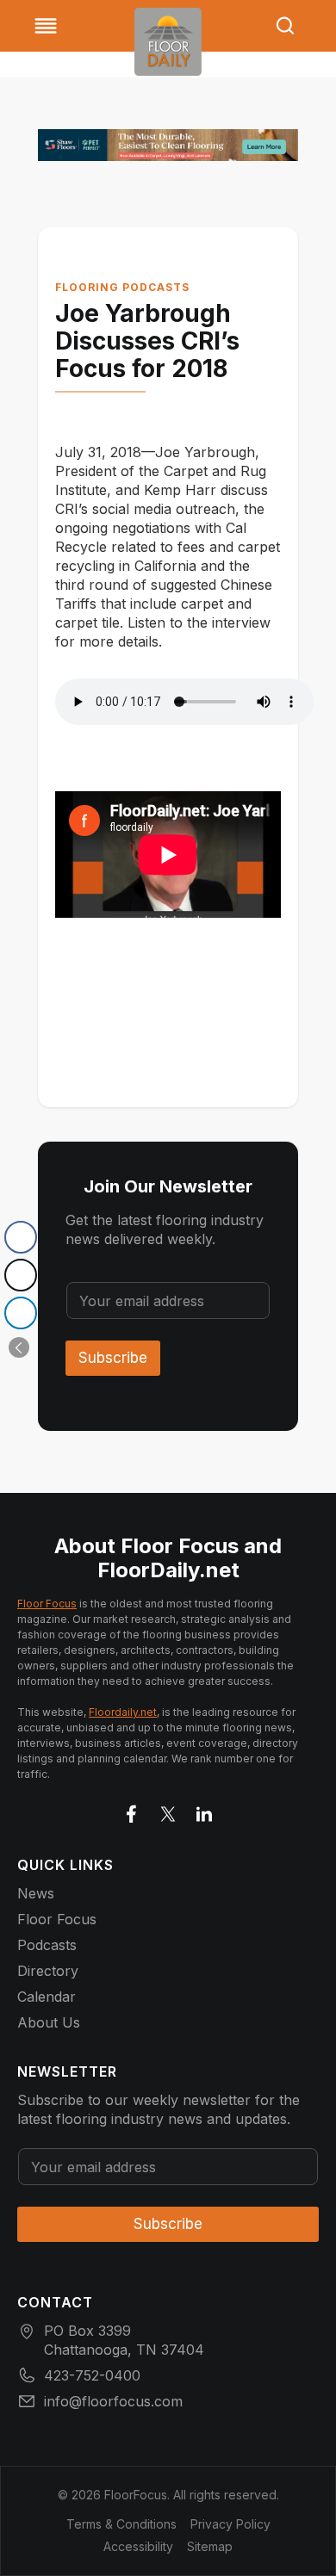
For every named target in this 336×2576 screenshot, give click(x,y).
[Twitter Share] (21, 1275)
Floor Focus (47, 1604)
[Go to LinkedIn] (204, 1811)
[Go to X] (168, 1811)
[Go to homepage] (168, 42)
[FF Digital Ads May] (168, 145)
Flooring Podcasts (122, 287)
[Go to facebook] (132, 1811)
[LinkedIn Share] (21, 1313)
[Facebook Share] (21, 1237)
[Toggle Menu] (46, 26)
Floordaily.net (123, 1712)
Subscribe (113, 1358)
